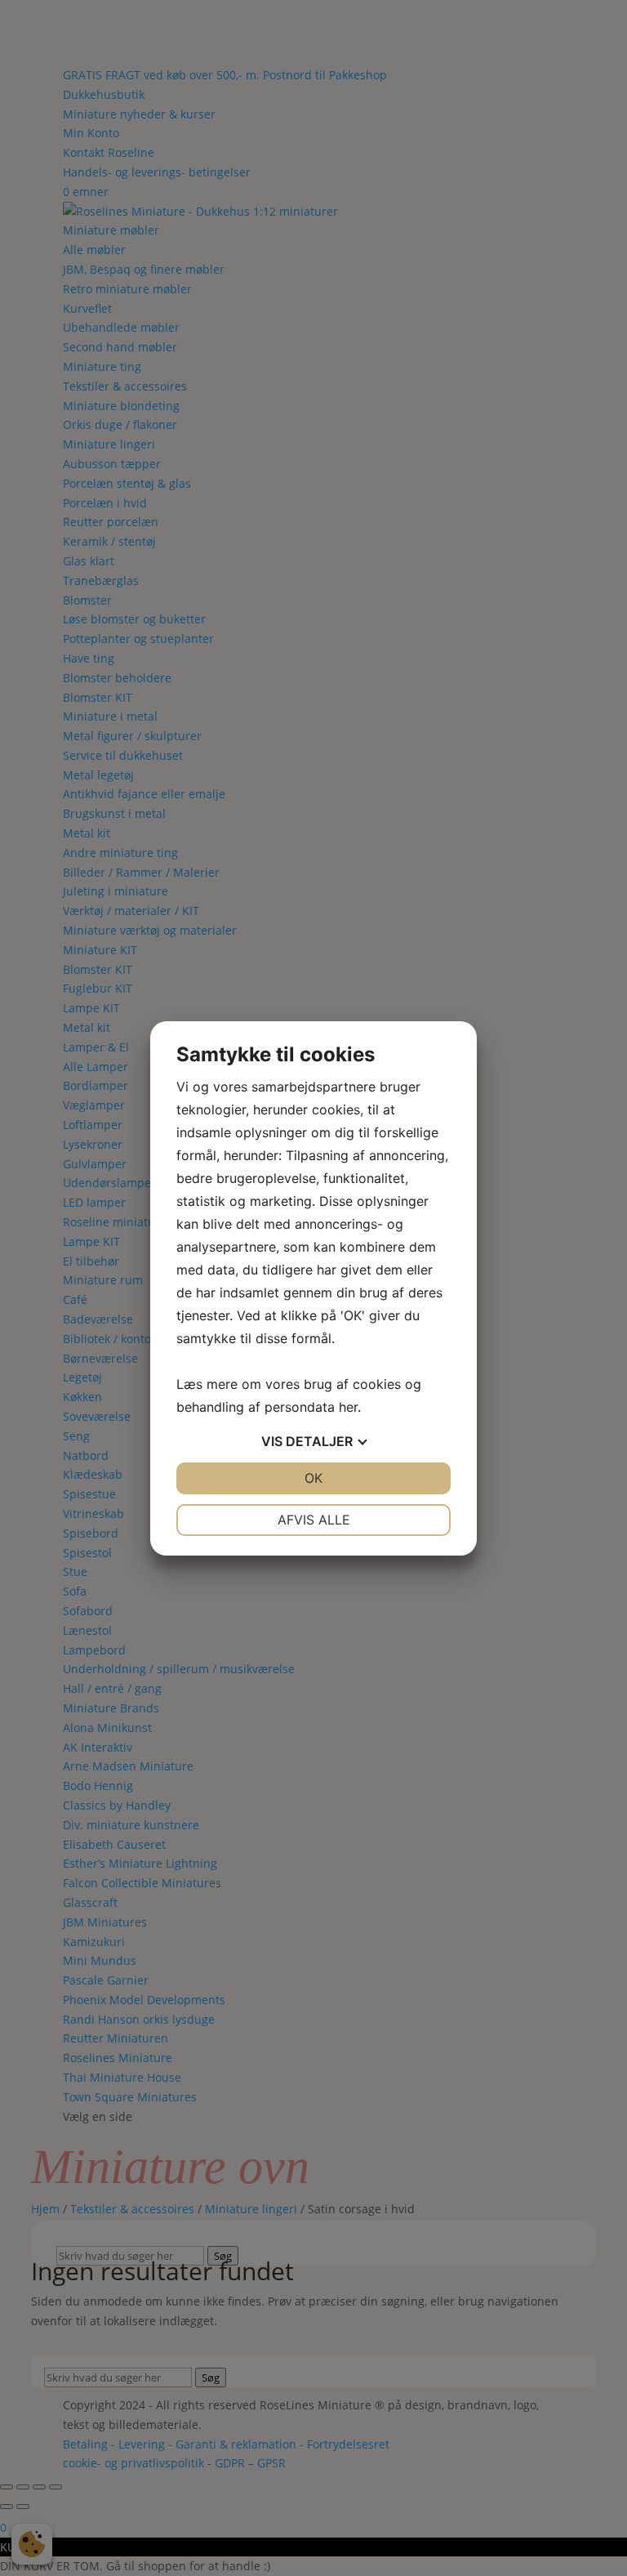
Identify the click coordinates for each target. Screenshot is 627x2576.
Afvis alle (314, 1520)
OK (313, 1478)
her (348, 1407)
